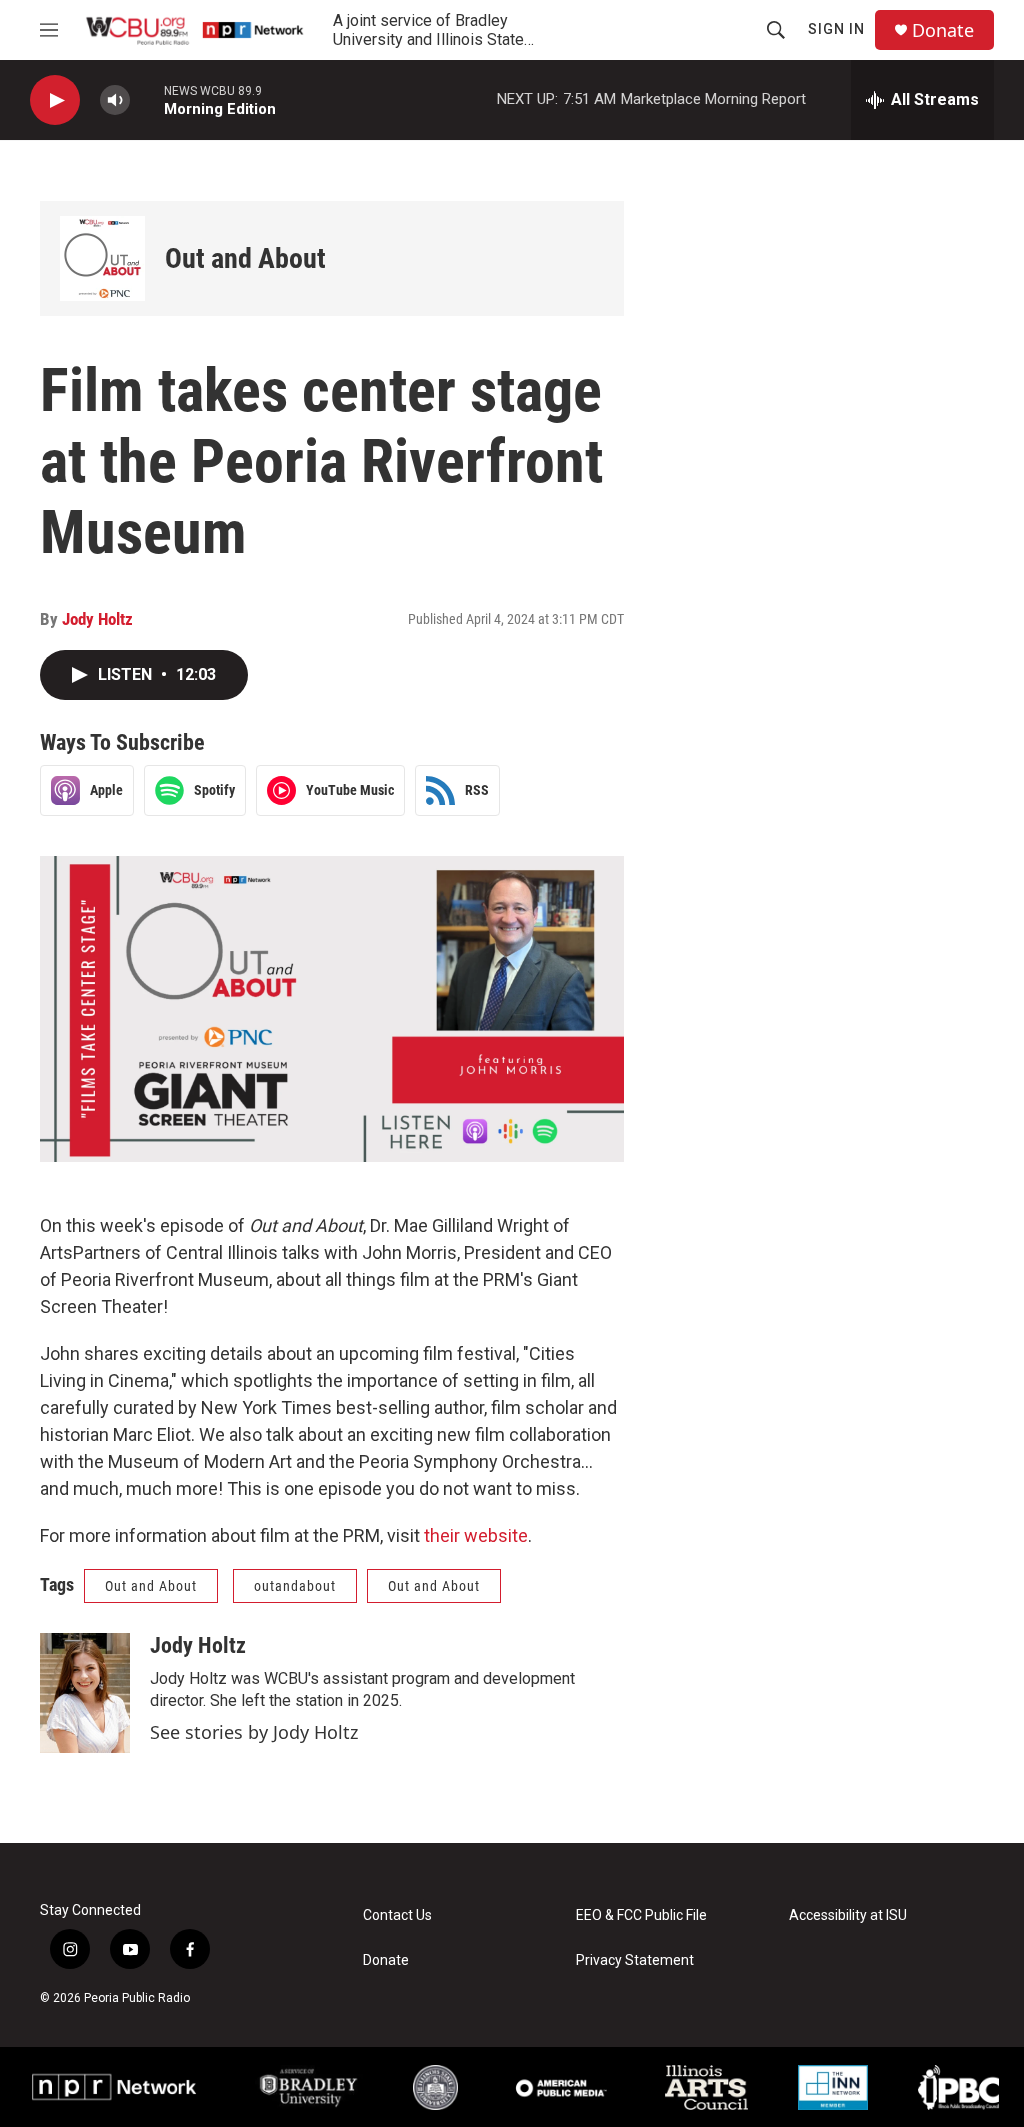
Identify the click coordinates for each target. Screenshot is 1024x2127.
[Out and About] (102, 258)
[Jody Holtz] (85, 1693)
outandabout (295, 1586)
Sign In (836, 29)
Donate (943, 30)
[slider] (147, 99)
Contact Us (397, 1915)
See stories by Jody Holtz (254, 1732)
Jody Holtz (97, 619)
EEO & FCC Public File (641, 1915)
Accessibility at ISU (848, 1915)
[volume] (115, 100)
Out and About (245, 258)
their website (476, 1535)
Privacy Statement (635, 1960)
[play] (55, 100)
